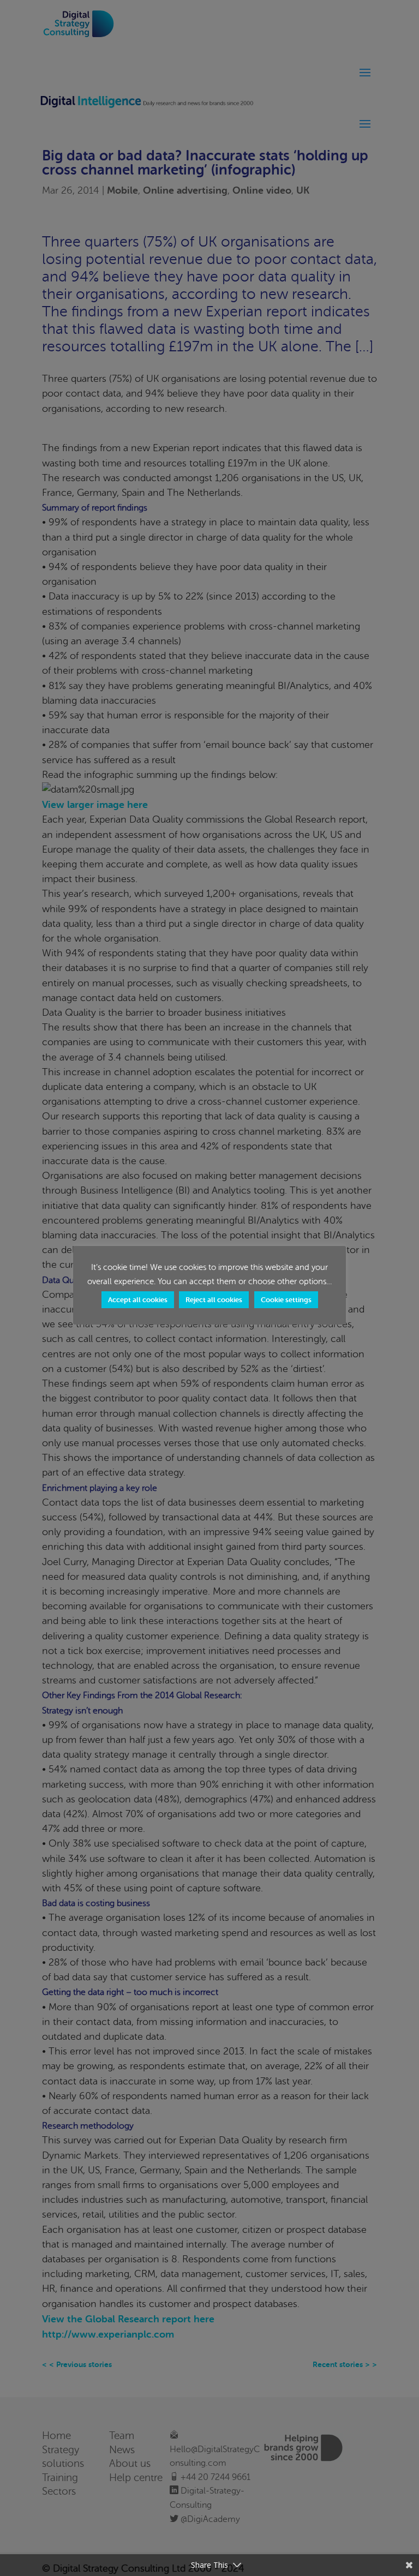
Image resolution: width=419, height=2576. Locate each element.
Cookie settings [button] (286, 1300)
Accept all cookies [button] (138, 1300)
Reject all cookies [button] (214, 1300)
